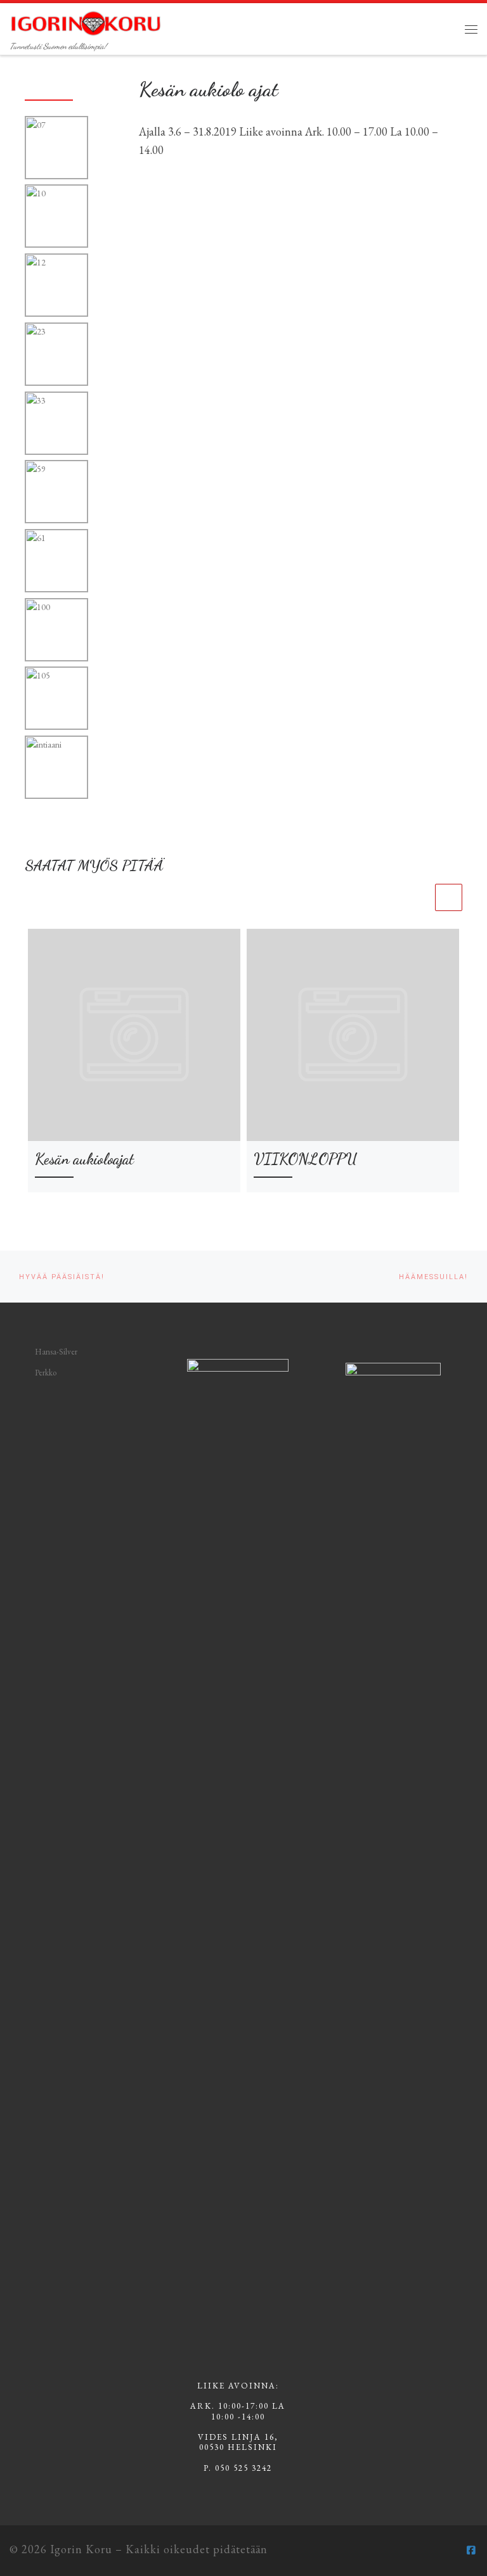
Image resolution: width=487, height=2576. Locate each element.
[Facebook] (471, 2550)
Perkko (46, 1373)
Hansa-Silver (56, 1352)
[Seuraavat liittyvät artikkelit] (449, 897)
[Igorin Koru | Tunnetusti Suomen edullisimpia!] (86, 21)
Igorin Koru (81, 2549)
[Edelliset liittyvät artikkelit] (419, 897)
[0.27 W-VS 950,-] (57, 424)
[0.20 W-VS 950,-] (57, 355)
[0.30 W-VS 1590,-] (57, 286)
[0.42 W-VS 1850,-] (57, 217)
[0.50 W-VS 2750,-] (57, 148)
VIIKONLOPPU (305, 1159)
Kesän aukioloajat (84, 1159)
